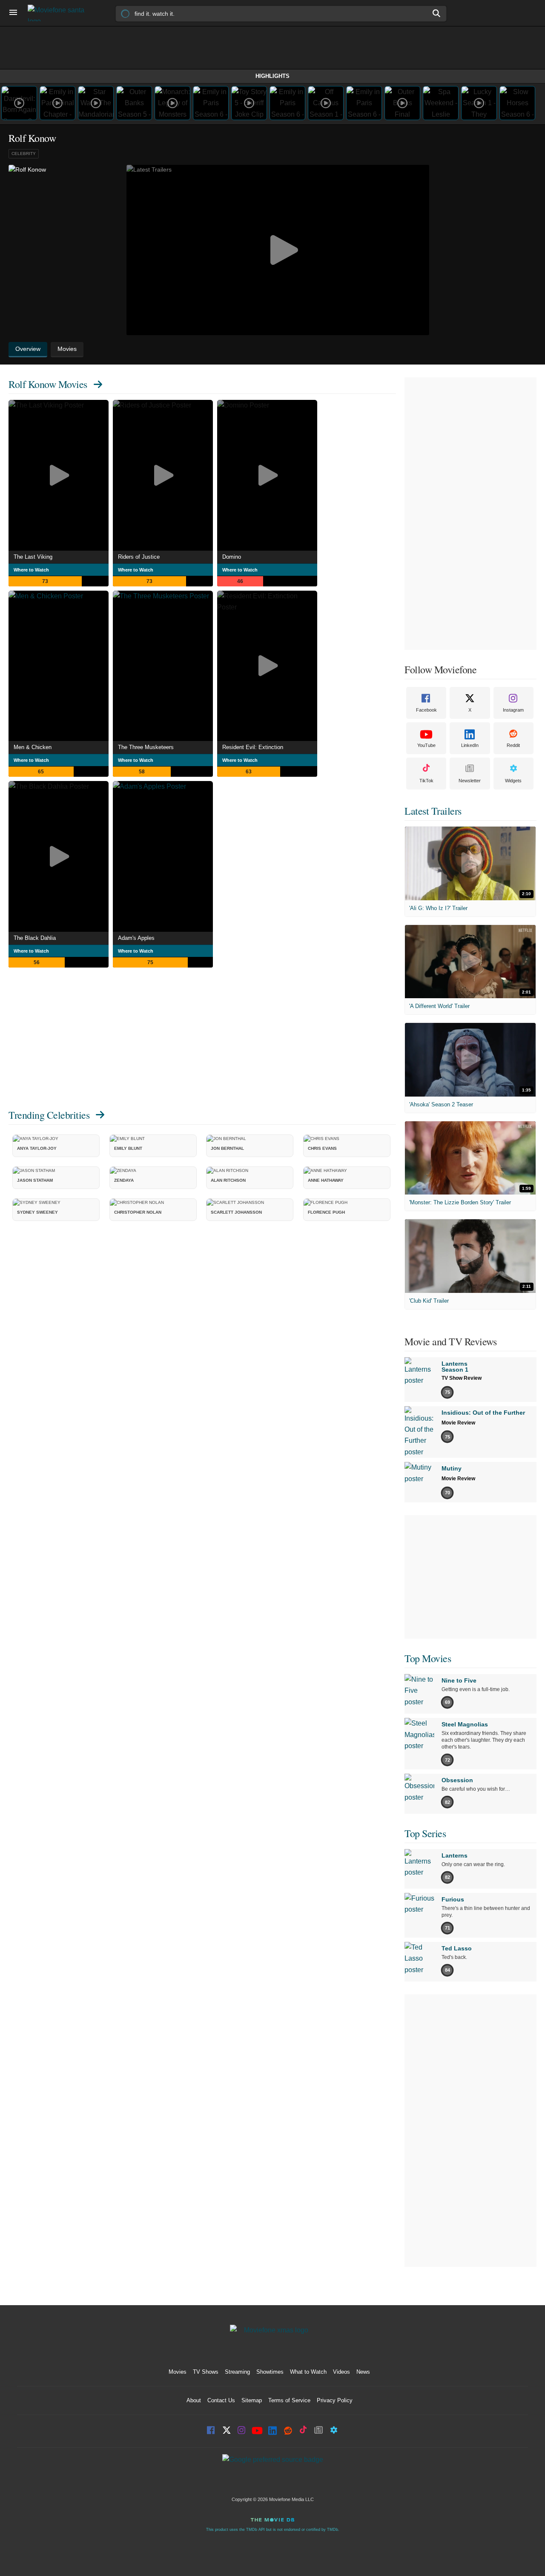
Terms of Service (289, 2400)
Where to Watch (31, 570)
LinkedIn (470, 745)
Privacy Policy (335, 2400)
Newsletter (470, 781)
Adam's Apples (136, 938)
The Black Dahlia (35, 938)
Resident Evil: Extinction (253, 747)
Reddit (513, 745)
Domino (232, 557)
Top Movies (428, 1658)
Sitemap (252, 2400)
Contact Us (221, 2400)
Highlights (272, 76)
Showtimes (270, 2372)
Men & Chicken (33, 747)
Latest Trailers (433, 811)
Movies (178, 2372)
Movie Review (458, 1423)
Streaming (237, 2372)
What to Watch (308, 2372)
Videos (341, 2372)
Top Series (425, 1833)
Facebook (426, 710)
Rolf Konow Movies (48, 384)
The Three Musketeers (146, 747)
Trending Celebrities (49, 1115)
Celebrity (24, 154)
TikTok (426, 781)
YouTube (426, 745)
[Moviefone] (60, 13)
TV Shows (206, 2372)
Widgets (513, 781)
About (194, 2400)
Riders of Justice (139, 557)
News (363, 2372)
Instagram (513, 710)
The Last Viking (33, 557)
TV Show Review (462, 1378)
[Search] (437, 13)
